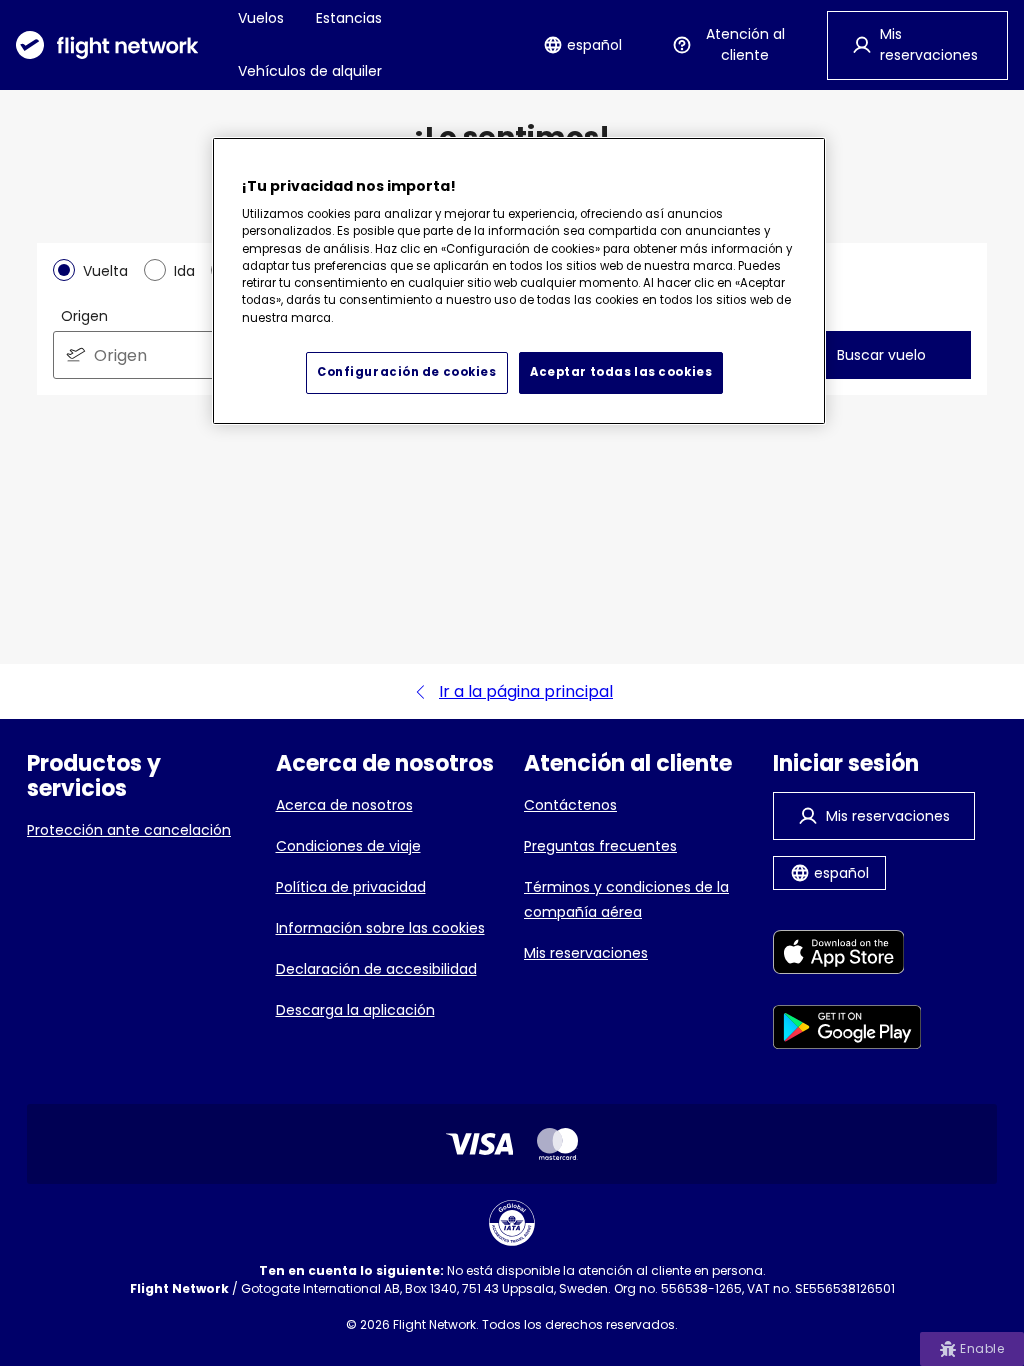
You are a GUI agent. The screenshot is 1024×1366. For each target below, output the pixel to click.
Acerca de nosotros (344, 805)
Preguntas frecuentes (600, 846)
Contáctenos (570, 805)
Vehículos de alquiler (310, 71)
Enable (982, 1348)
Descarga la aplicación (355, 1010)
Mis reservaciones (586, 953)
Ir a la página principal (526, 691)
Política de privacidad (351, 887)
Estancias (349, 18)
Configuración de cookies (407, 372)
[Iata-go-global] (512, 1223)
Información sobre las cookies (380, 928)
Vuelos (261, 18)
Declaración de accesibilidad (376, 969)
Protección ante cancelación (129, 830)
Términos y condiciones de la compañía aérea (626, 899)
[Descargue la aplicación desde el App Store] (847, 955)
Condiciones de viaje (348, 846)
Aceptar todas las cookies (621, 372)
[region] (519, 281)
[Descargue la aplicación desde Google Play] (847, 1030)
